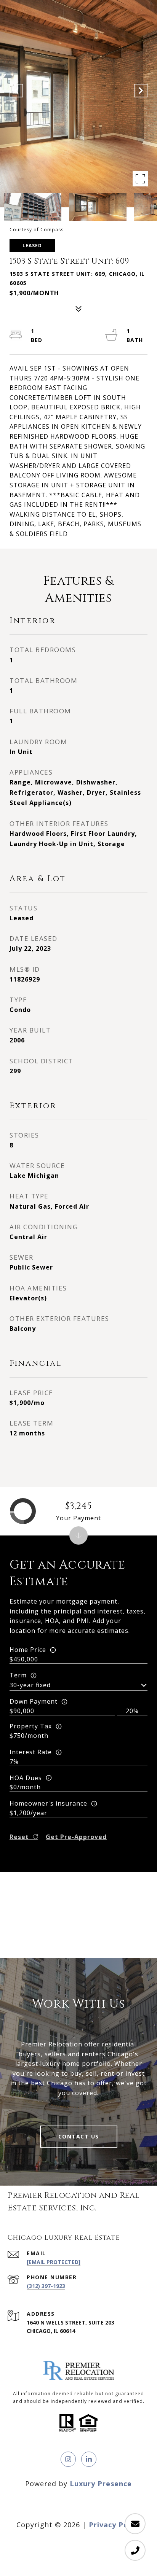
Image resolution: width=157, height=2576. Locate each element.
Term (18, 1675)
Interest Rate (31, 1752)
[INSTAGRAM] (68, 2459)
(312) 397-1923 (46, 2286)
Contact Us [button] (79, 2136)
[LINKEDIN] (89, 2459)
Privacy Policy (115, 2525)
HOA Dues (26, 1778)
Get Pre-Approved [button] (76, 1837)
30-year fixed (30, 1685)
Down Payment (34, 1701)
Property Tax (31, 1726)
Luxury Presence (101, 2484)
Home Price (28, 1650)
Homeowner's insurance (48, 1803)
